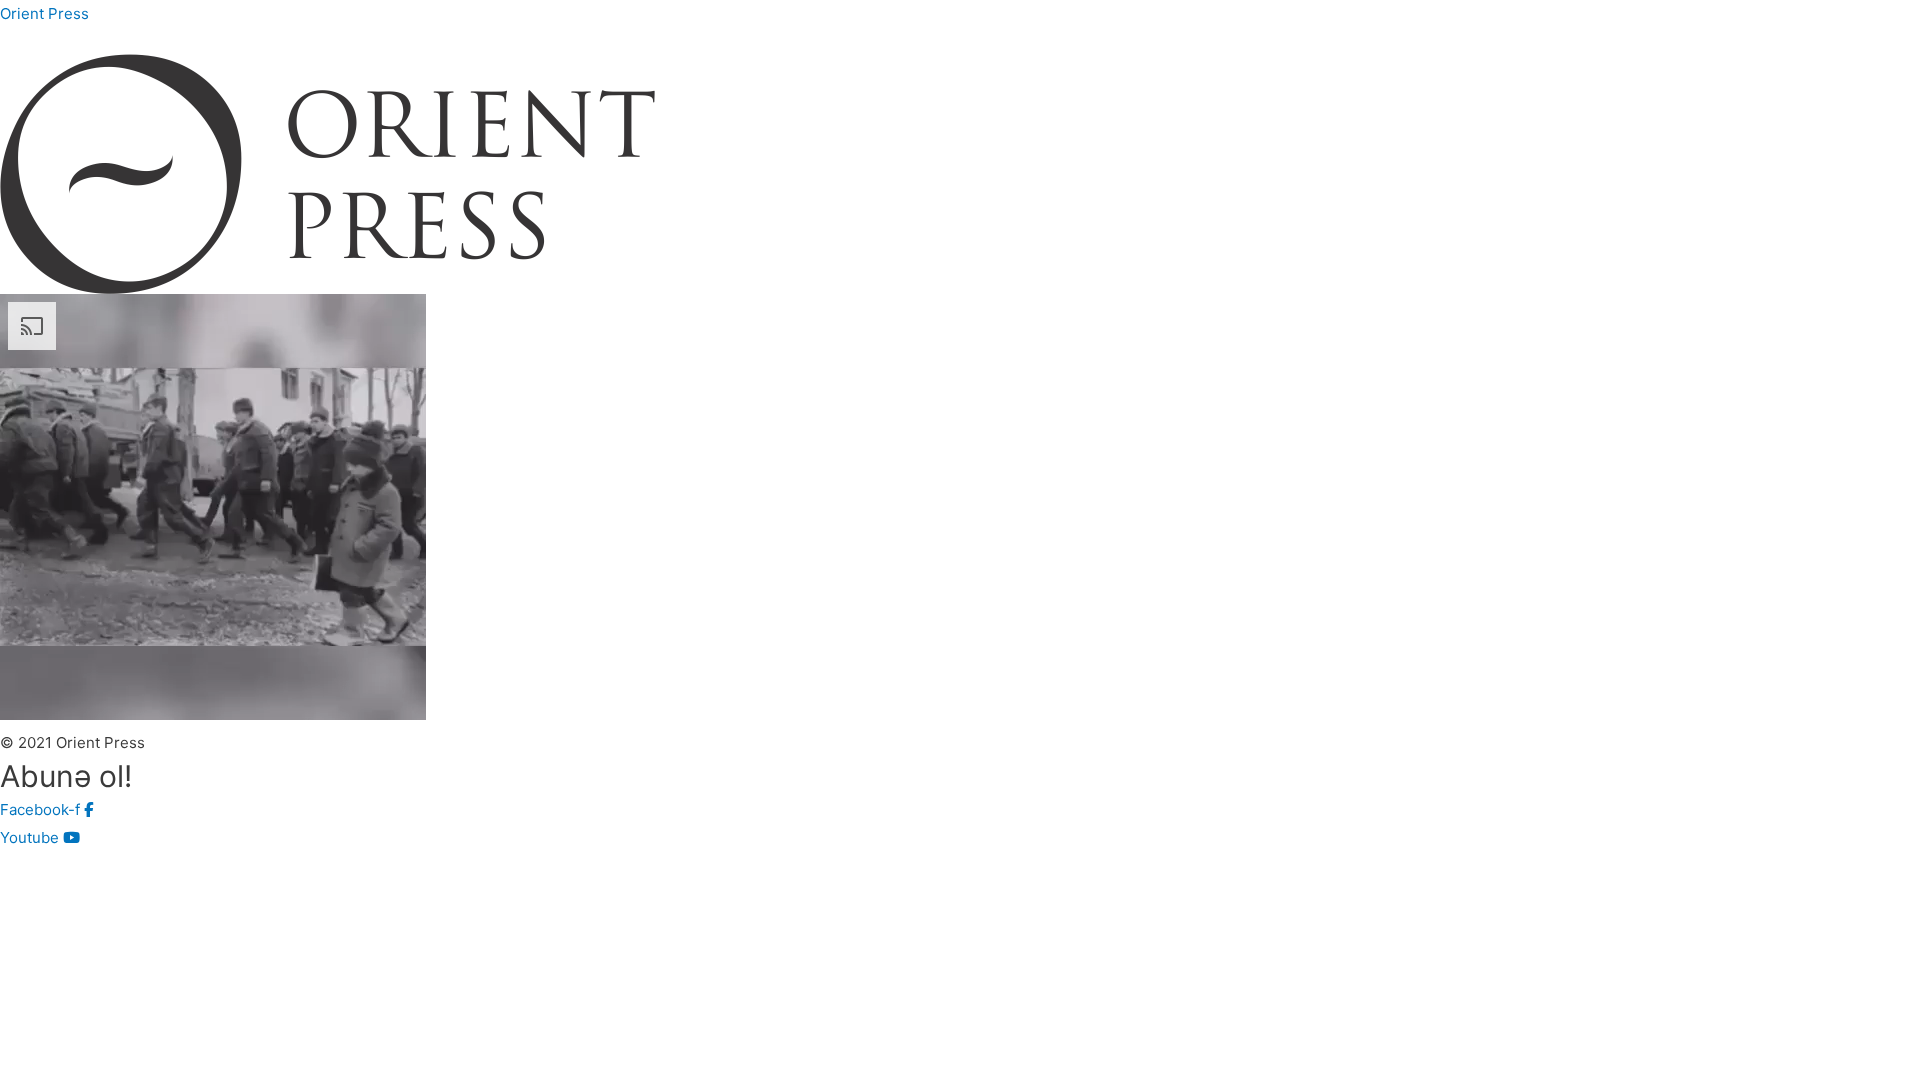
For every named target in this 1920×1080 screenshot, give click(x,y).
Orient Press (44, 13)
